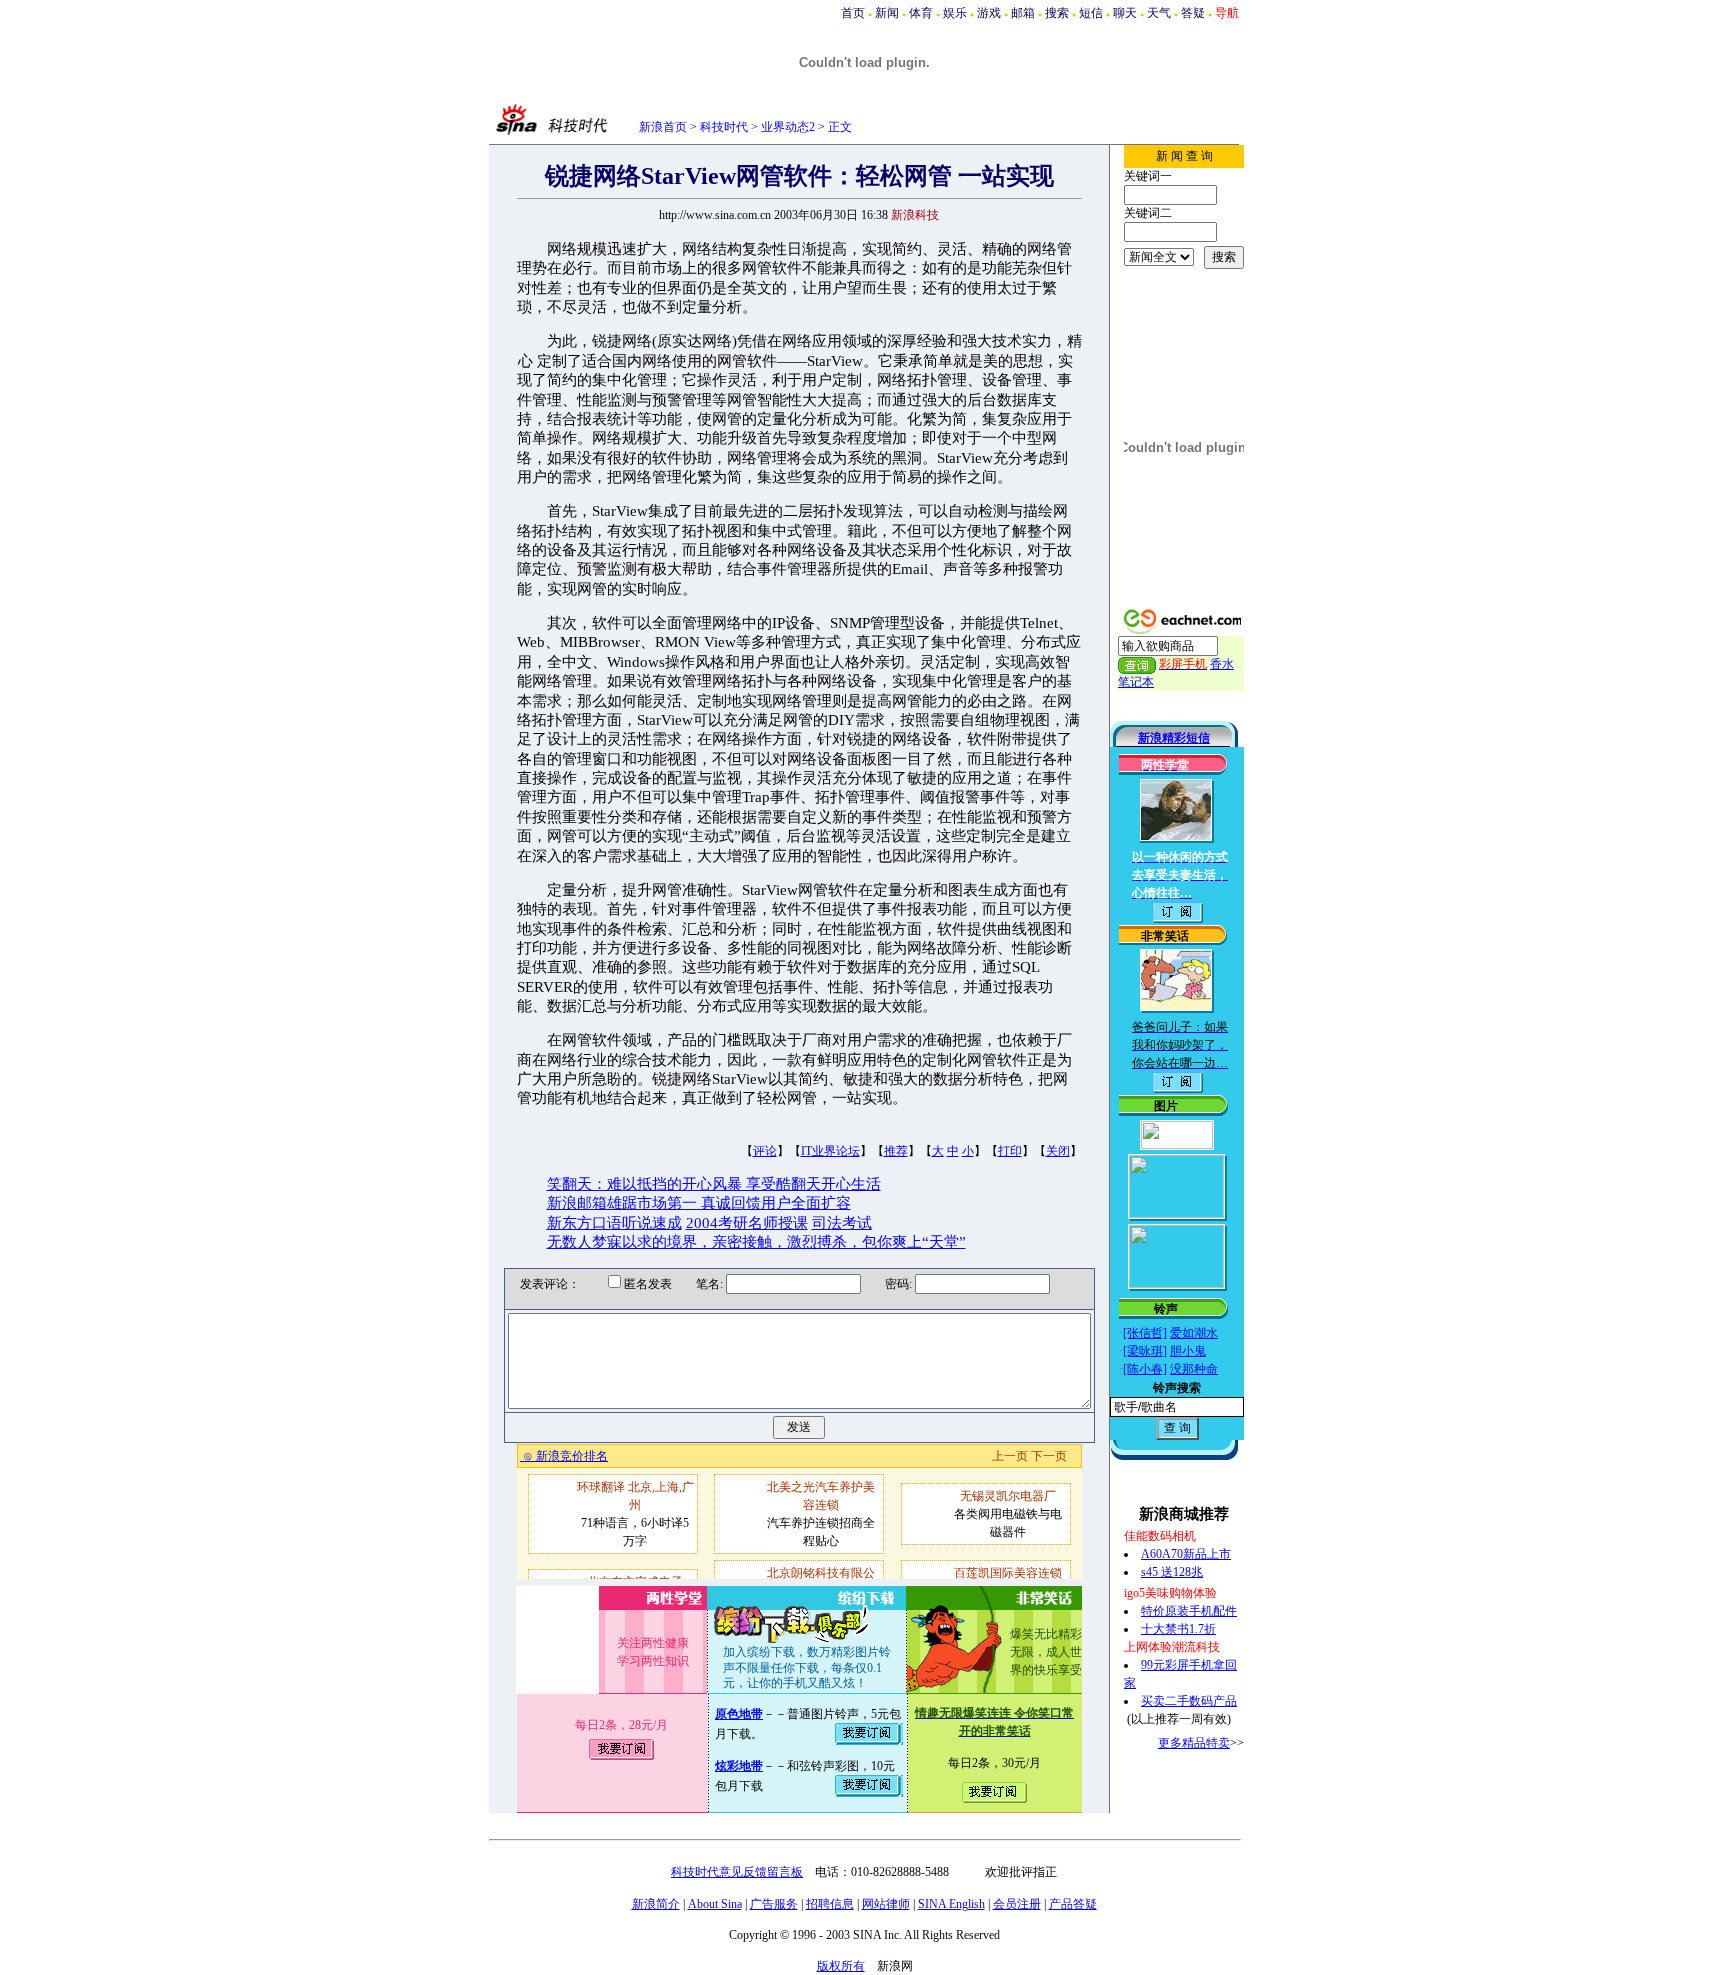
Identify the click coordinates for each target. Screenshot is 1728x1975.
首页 (853, 13)
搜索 (1057, 13)
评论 (765, 1151)
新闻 (887, 13)
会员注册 (1017, 1904)
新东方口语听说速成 (614, 1223)
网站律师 (886, 1904)
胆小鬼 (1188, 1351)
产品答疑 (1073, 1904)
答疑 (1193, 13)
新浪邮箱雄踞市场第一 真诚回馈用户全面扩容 (699, 1203)
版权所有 (841, 1966)
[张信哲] (1145, 1333)
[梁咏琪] (1145, 1351)
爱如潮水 (1194, 1333)
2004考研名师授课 (747, 1223)
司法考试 (842, 1223)
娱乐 (955, 13)
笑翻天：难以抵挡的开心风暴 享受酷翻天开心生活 (714, 1184)
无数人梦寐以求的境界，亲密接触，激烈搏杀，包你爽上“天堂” (756, 1242)
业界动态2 (788, 127)
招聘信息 (830, 1904)
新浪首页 (663, 127)
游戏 (989, 13)
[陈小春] (1145, 1369)
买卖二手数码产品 (1189, 1701)
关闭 (1058, 1151)
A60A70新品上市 (1186, 1554)
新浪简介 (656, 1904)
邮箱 (1023, 13)
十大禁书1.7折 (1178, 1629)
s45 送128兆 (1172, 1572)
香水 (1222, 664)
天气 (1159, 13)
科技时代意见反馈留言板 (737, 1872)
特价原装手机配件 (1189, 1611)
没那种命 (1194, 1369)
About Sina (715, 1904)
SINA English (951, 1904)
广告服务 (774, 1904)
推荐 (896, 1151)
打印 (1010, 1151)
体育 (921, 13)
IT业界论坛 (830, 1151)
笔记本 (1136, 682)
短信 (1091, 13)
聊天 (1125, 13)
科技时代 (724, 127)
